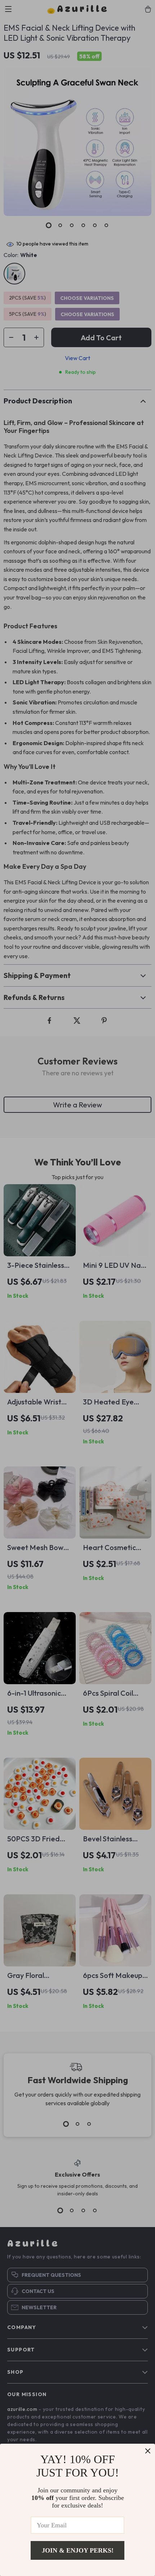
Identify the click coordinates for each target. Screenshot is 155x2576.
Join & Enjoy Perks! (78, 2550)
